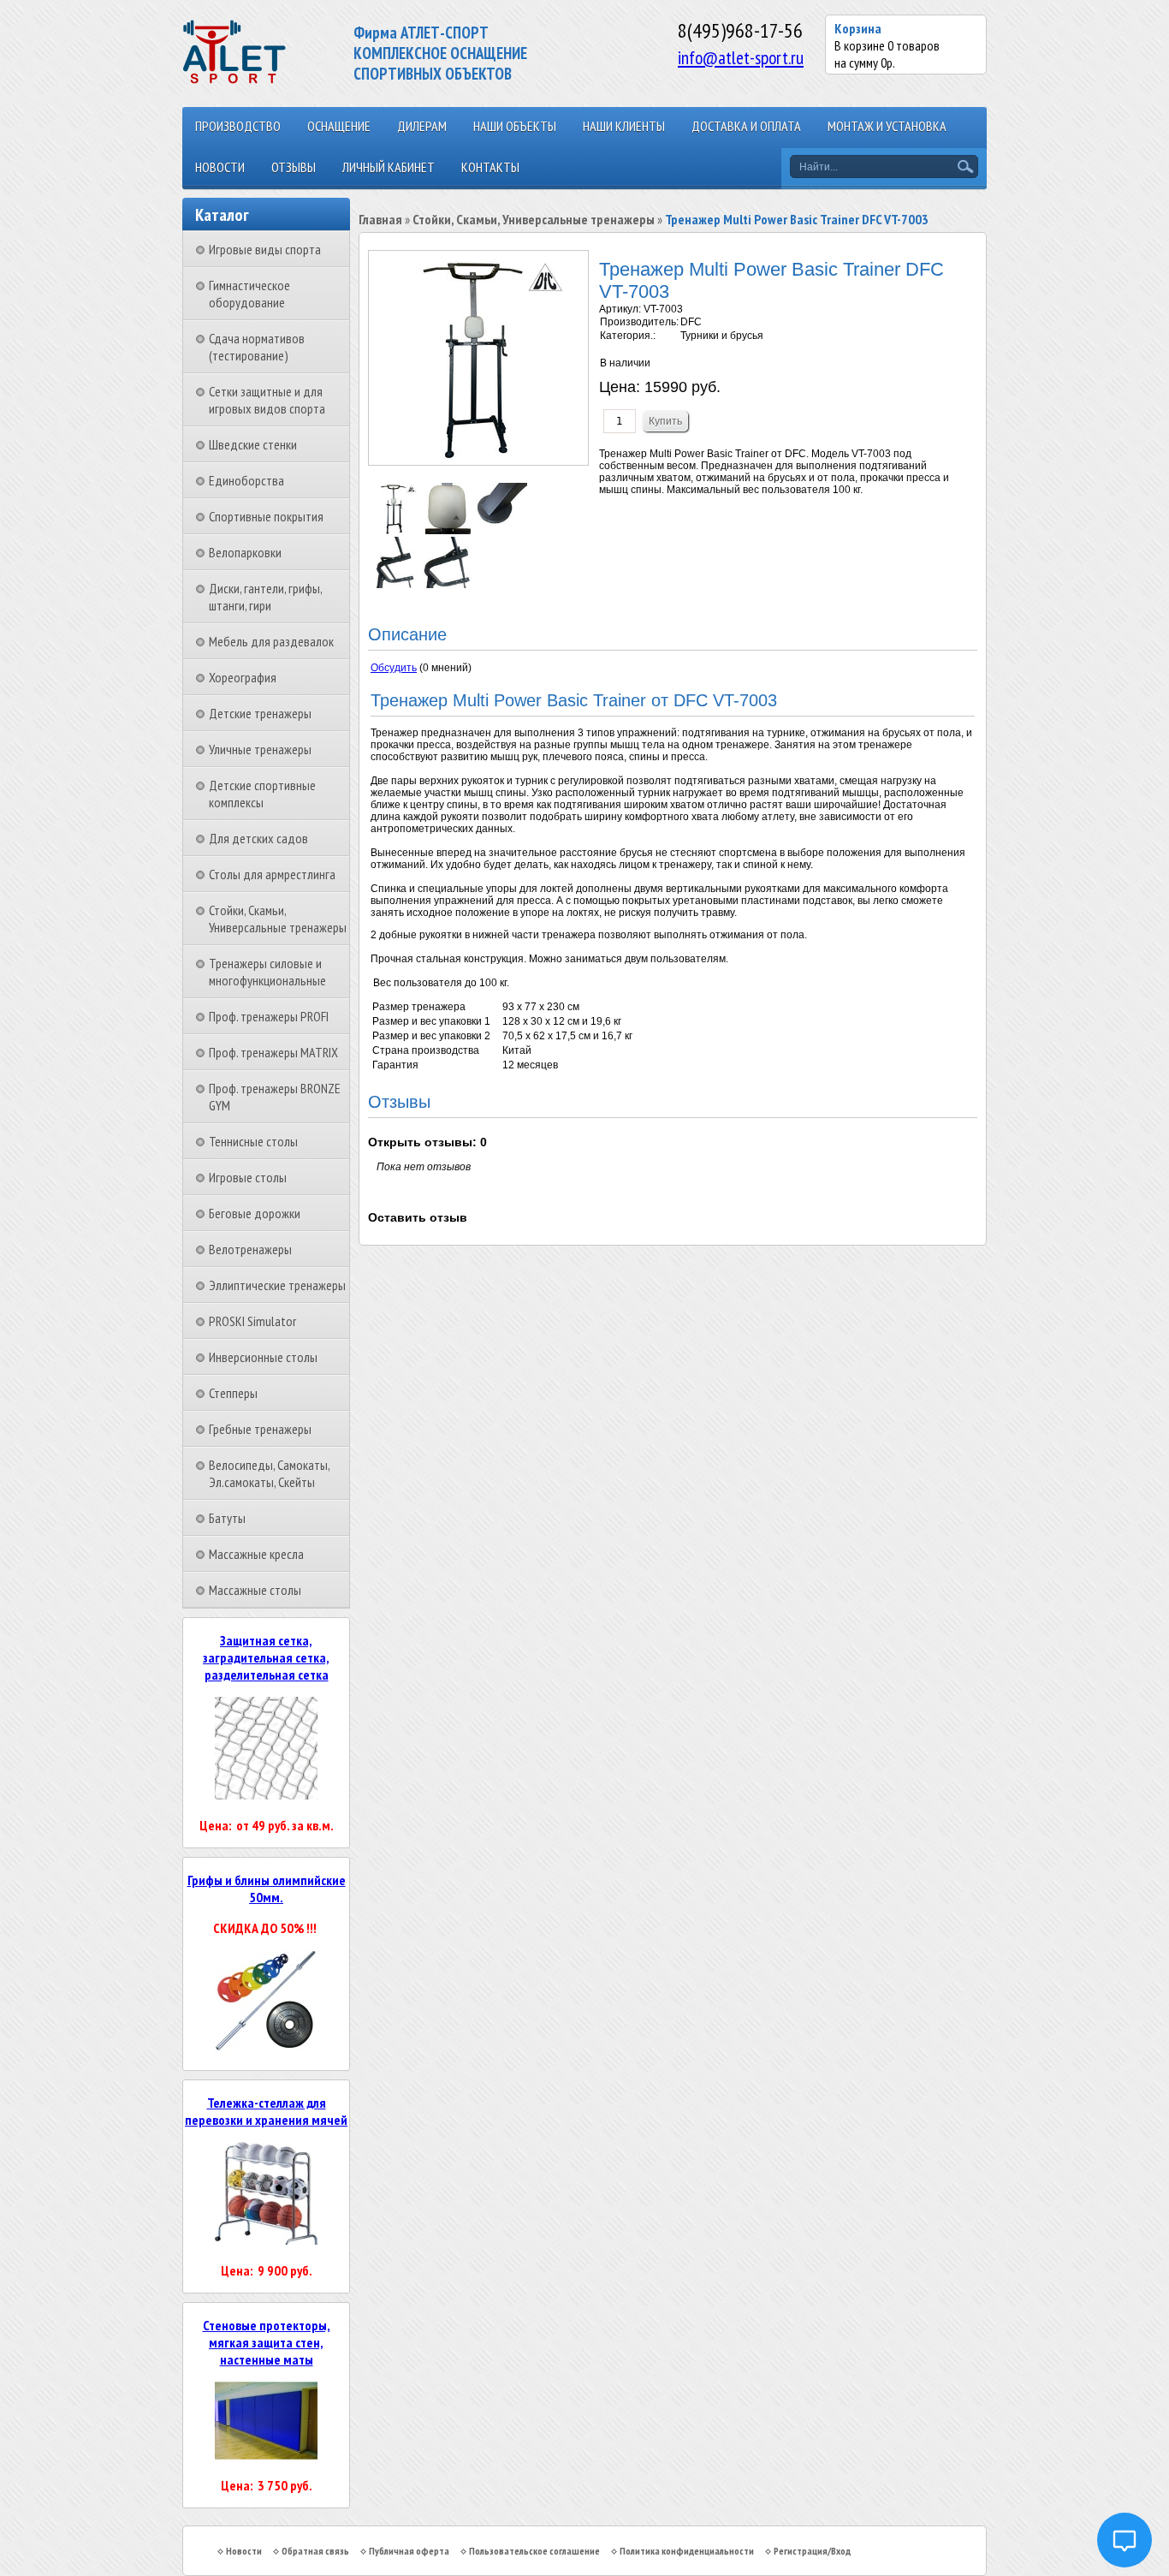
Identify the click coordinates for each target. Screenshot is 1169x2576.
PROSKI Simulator (252, 1321)
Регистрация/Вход (812, 2551)
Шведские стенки (253, 444)
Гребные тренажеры (260, 1429)
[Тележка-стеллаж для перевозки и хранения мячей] (266, 2240)
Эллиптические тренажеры (277, 1285)
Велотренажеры (250, 1249)
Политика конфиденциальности (687, 2551)
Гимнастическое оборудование (249, 294)
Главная (380, 219)
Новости (220, 167)
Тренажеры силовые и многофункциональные (267, 972)
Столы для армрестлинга (272, 874)
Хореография (243, 677)
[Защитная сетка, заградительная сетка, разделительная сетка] (266, 1794)
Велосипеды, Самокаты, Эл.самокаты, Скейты (269, 1473)
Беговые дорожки (255, 1213)
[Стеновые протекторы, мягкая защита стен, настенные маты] (266, 2454)
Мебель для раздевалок (271, 641)
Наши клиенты (624, 126)
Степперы (233, 1393)
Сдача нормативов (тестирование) (257, 347)
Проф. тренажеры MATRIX (273, 1052)
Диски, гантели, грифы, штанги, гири (265, 597)
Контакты (490, 167)
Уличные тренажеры (260, 749)
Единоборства (246, 480)
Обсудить (394, 668)
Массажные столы (255, 1590)
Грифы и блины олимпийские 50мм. (267, 1889)
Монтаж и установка (887, 126)
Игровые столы (248, 1177)
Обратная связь (315, 2551)
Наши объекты (515, 126)
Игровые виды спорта (265, 249)
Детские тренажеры (260, 713)
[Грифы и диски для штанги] (266, 2048)
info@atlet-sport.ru (741, 57)
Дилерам (422, 126)
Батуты (227, 1518)
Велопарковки (245, 552)
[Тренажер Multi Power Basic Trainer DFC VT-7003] (395, 531)
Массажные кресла (256, 1554)
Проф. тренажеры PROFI (269, 1016)
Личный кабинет (389, 167)
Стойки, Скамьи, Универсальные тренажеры (278, 919)
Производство (238, 126)
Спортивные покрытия (266, 516)
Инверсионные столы (263, 1357)
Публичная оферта (409, 2551)
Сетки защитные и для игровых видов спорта (267, 400)
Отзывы (294, 167)
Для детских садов (258, 838)
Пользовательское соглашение (534, 2551)
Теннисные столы (253, 1141)
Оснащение (339, 126)
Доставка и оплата (746, 126)
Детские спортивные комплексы (262, 794)
